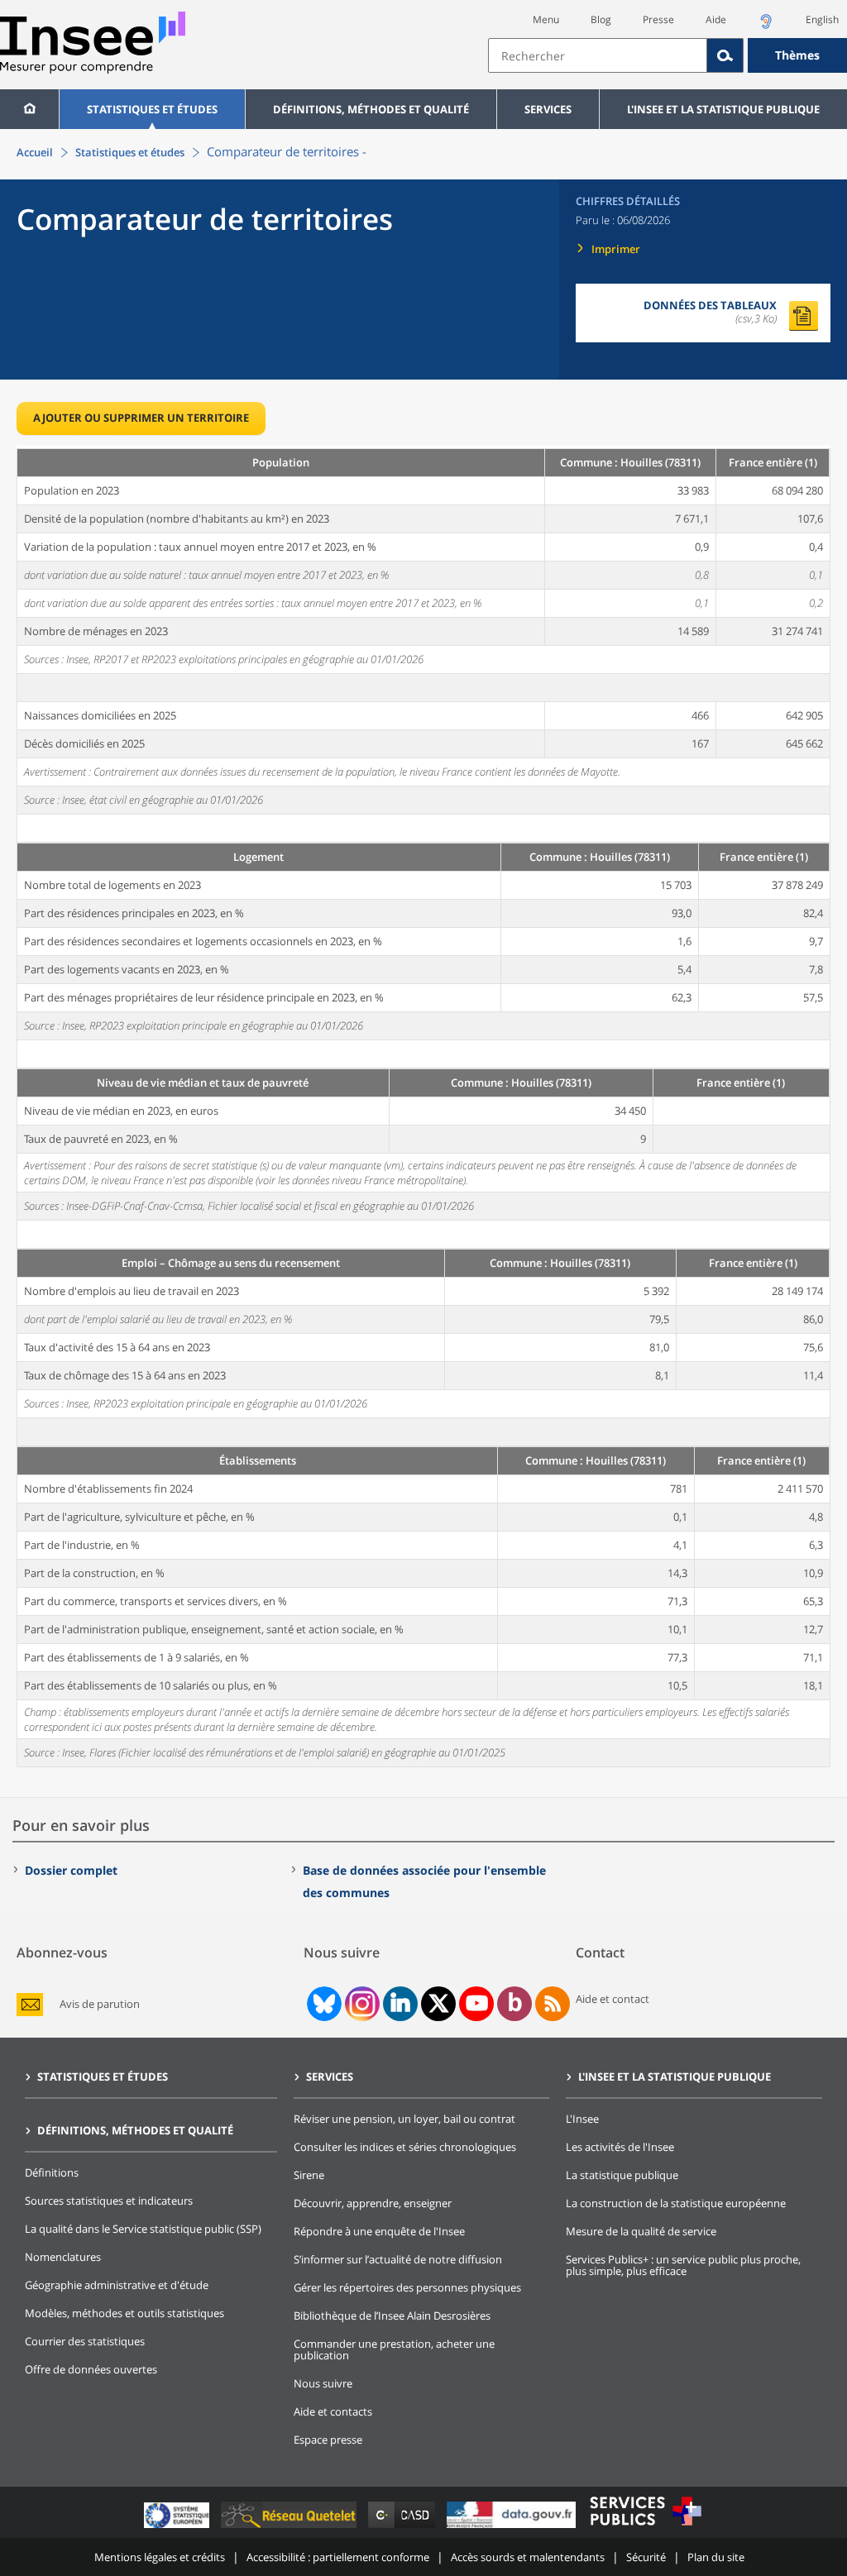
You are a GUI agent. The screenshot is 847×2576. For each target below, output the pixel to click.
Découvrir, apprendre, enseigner (373, 2203)
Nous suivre (323, 2383)
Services (548, 109)
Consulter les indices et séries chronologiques (405, 2147)
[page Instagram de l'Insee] (361, 2004)
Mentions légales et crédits (160, 2557)
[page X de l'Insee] (439, 2003)
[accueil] (29, 109)
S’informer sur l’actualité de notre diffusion (398, 2259)
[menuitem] (29, 109)
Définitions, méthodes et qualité (371, 109)
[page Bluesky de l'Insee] (323, 2004)
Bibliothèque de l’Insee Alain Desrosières (392, 2316)
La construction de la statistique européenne (676, 2203)
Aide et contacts (333, 2411)
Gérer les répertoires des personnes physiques (407, 2287)
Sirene (309, 2175)
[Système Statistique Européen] (178, 2528)
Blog (601, 19)
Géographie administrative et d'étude (117, 2285)
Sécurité (646, 2557)
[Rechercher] (725, 55)
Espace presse (328, 2440)
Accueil (35, 152)
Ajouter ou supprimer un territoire (141, 418)
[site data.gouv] (513, 2528)
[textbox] (598, 55)
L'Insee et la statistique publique (723, 109)
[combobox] (668, 55)
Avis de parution (100, 2004)
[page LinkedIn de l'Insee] (400, 2004)
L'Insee (582, 2119)
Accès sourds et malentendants (528, 2557)
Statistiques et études (152, 109)
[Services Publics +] (645, 2528)
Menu (546, 19)
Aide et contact (613, 1999)
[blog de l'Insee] (515, 2004)
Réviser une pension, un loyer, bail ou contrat (404, 2119)
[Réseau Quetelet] (290, 2528)
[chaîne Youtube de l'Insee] (477, 2004)
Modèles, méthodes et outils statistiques (124, 2313)
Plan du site (716, 2557)
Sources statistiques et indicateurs (109, 2201)
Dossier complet (71, 1870)
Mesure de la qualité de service (641, 2231)
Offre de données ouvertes (91, 2369)
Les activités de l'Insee (620, 2147)
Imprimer (616, 249)
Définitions (52, 2172)
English (822, 19)
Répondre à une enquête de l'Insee (379, 2231)
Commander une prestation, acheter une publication (394, 2349)
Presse (658, 19)
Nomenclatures (63, 2257)
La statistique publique (622, 2175)
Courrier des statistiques (85, 2341)
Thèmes (797, 55)
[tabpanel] (423, 1106)
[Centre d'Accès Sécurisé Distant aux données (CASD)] (403, 2528)
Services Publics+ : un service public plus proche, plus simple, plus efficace (683, 2265)
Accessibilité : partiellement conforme (338, 2557)
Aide (716, 19)
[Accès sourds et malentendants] (766, 26)
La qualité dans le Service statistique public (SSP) (143, 2229)
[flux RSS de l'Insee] (553, 2004)
